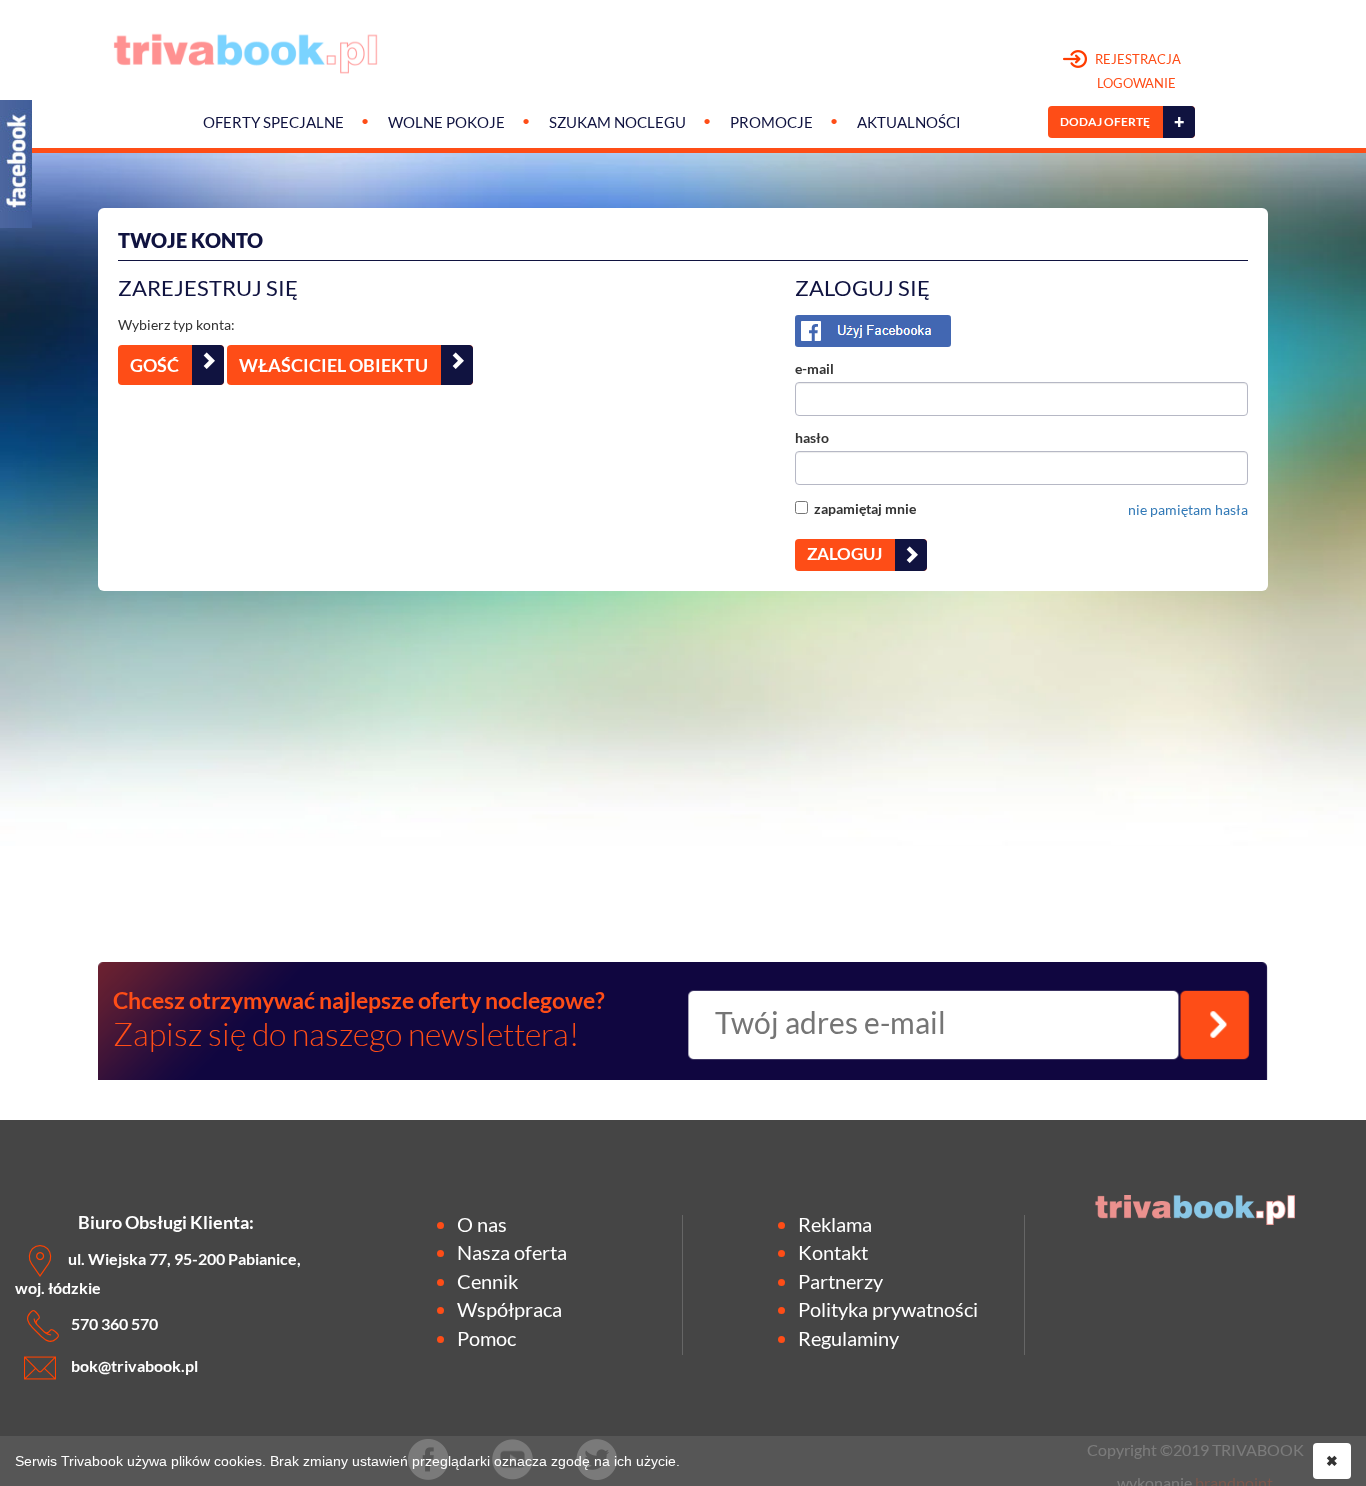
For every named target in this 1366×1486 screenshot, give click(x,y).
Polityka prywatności (888, 1309)
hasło (812, 437)
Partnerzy (840, 1281)
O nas (482, 1224)
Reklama (835, 1224)
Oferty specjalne (273, 122)
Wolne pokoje (446, 122)
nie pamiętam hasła (1188, 509)
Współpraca (509, 1309)
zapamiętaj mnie (862, 508)
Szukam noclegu (617, 122)
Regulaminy (848, 1338)
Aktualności (909, 122)
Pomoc (486, 1338)
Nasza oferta (512, 1252)
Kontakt (833, 1252)
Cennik (487, 1281)
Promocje (771, 122)
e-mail (814, 368)
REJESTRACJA (1136, 71)
